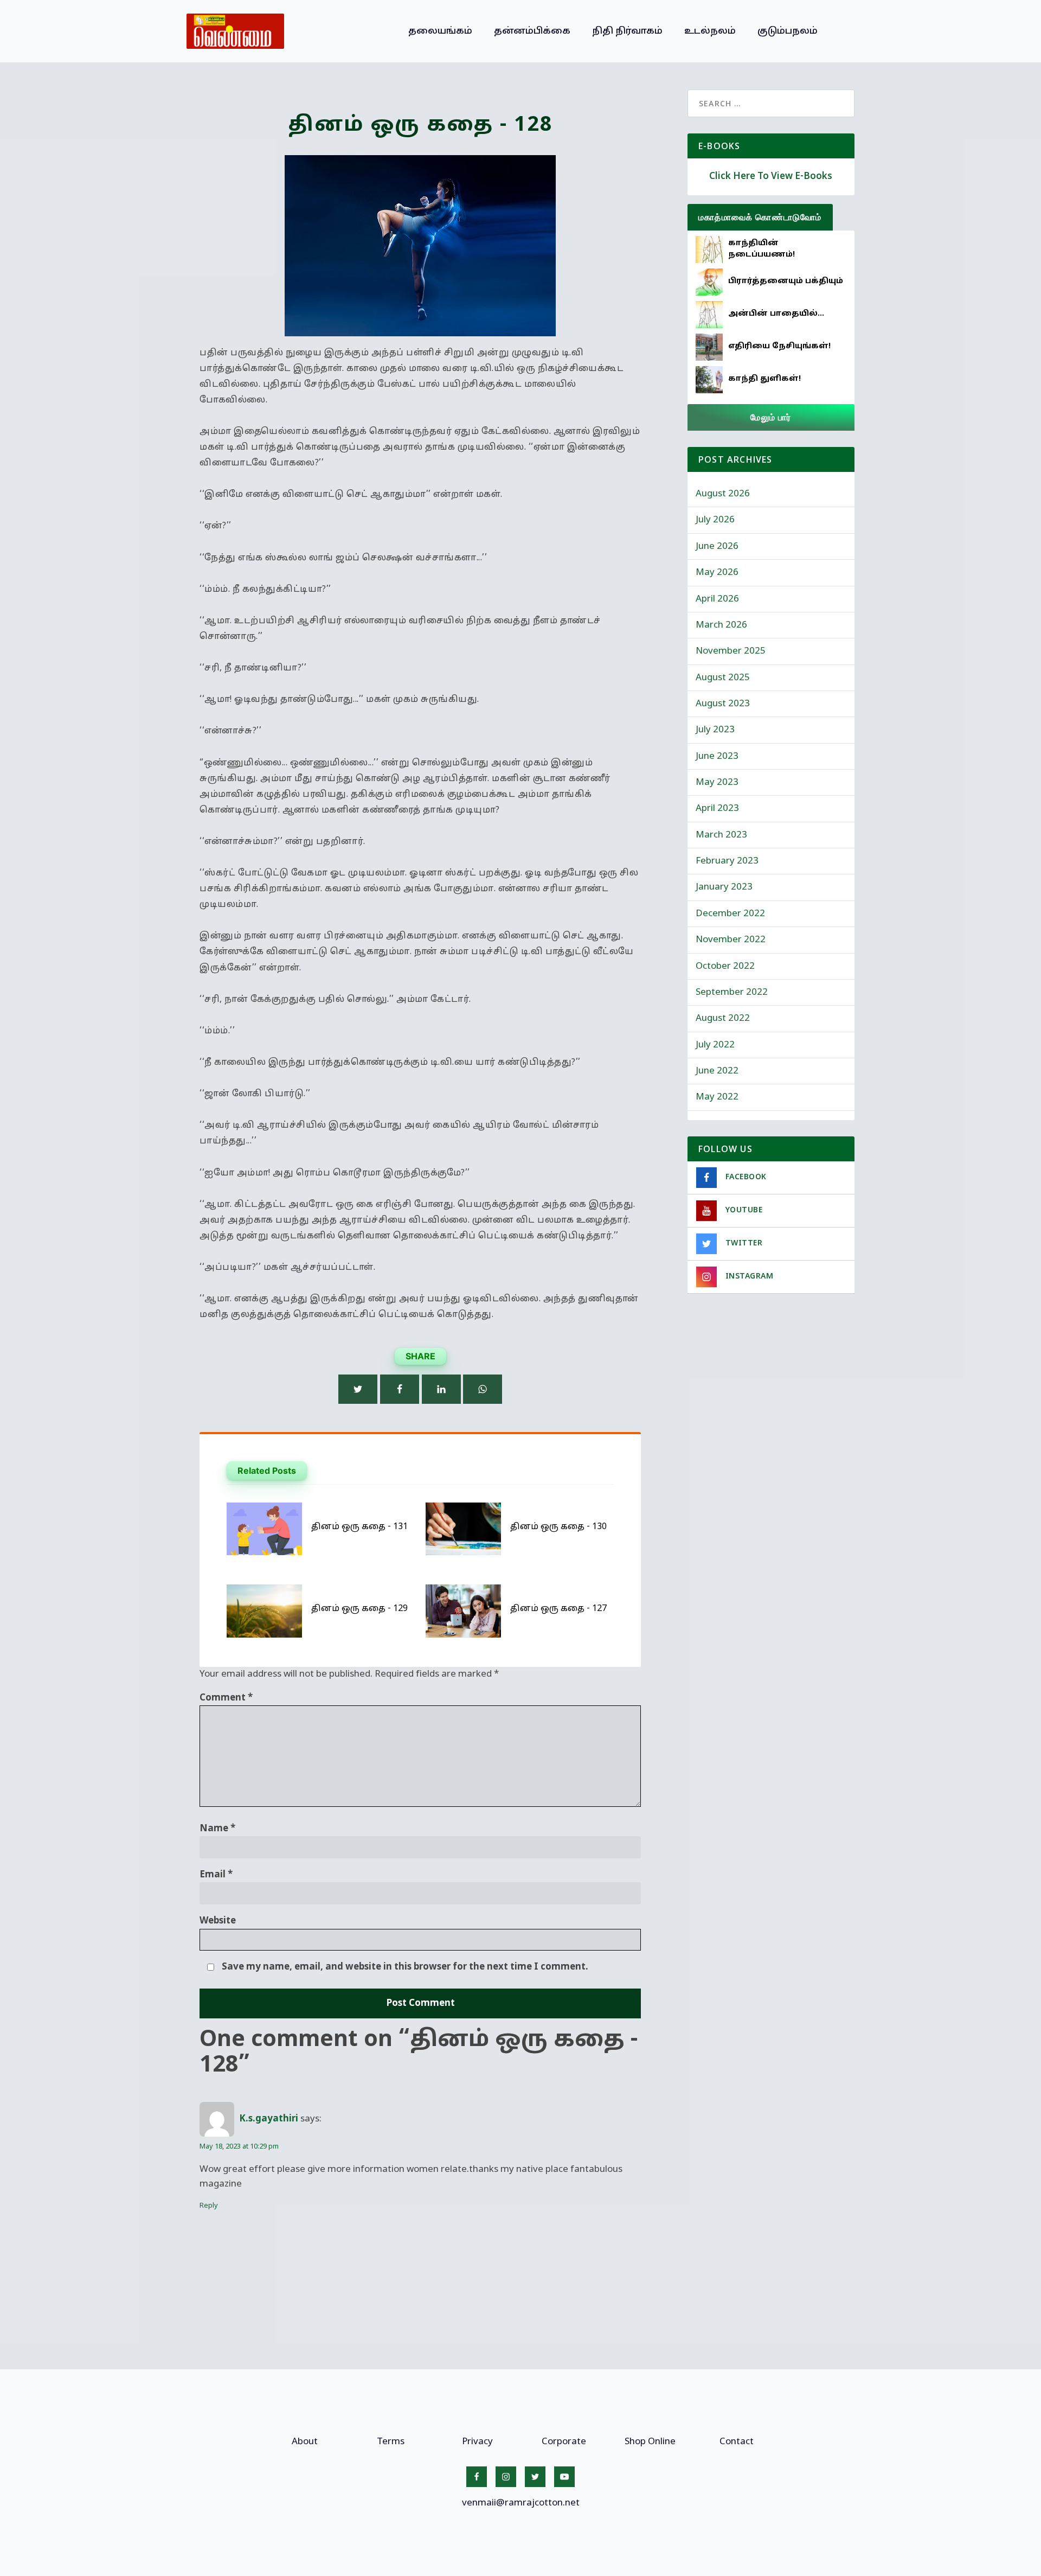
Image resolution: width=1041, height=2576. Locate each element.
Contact (737, 2442)
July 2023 (715, 730)
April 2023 (717, 808)
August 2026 (723, 494)
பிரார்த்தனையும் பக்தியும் (786, 281)
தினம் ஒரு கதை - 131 (359, 1527)
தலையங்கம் (440, 31)
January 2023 (724, 887)
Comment (226, 1698)
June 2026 (717, 546)
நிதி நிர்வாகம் (627, 31)
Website (218, 1921)
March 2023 (721, 835)
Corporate (564, 2442)
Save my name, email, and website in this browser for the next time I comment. (405, 1967)
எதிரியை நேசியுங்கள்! (779, 346)
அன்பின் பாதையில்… (776, 314)
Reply (209, 2206)
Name (217, 1829)
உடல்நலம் (710, 31)
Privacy (477, 2442)
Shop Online (650, 2442)
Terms (391, 2442)
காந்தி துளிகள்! (764, 379)
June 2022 (717, 1071)
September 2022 (732, 992)
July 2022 (715, 1045)
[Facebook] (400, 1389)
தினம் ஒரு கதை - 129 (359, 1609)
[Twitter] (358, 1389)
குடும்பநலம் (788, 31)
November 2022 (731, 940)
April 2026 (717, 599)
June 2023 (717, 756)
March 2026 (721, 625)
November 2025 (731, 651)
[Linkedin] (441, 1389)
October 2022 (725, 966)
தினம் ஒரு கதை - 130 (558, 1527)
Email (216, 1875)
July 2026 (715, 520)
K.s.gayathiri (269, 2119)
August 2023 (723, 704)
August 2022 (723, 1018)
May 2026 (717, 573)
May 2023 (717, 782)
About (305, 2442)
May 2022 (717, 1097)
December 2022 (730, 914)
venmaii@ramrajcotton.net (521, 2503)
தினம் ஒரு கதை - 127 (558, 1609)
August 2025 (723, 678)
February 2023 (727, 861)
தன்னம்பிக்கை (532, 31)
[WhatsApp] (483, 1389)
